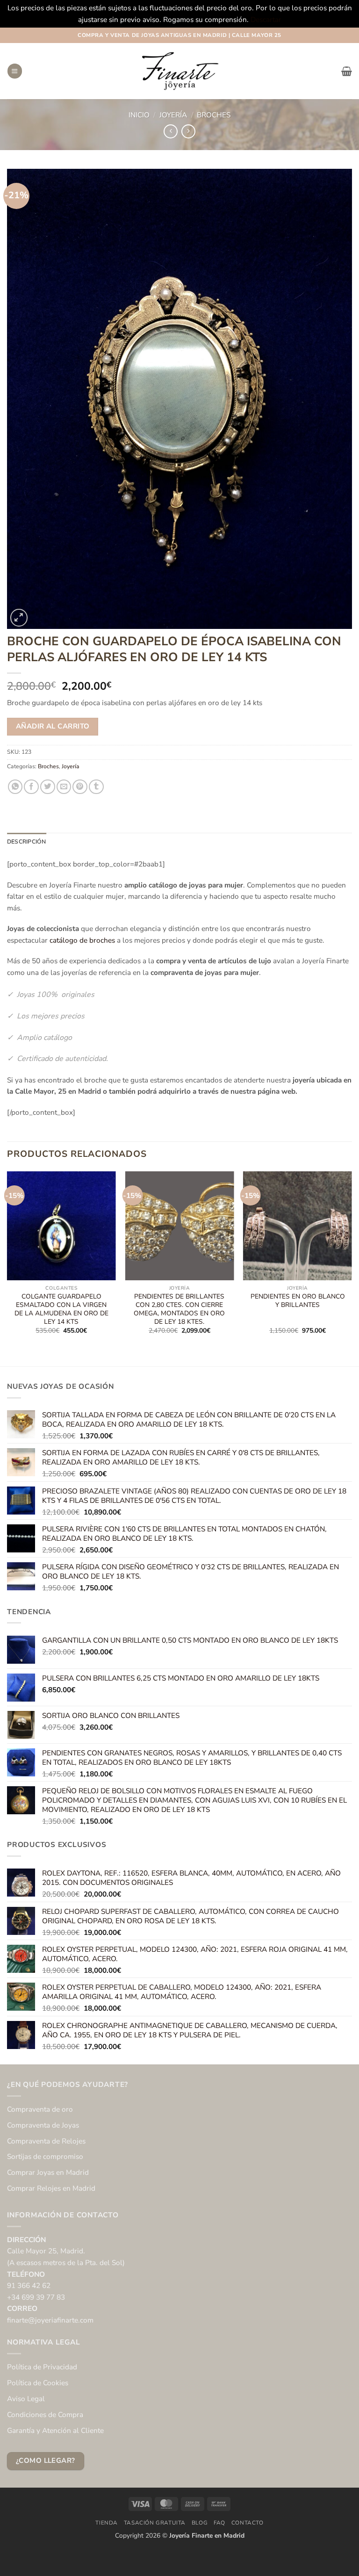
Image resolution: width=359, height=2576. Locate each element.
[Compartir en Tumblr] (96, 787)
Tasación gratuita (155, 2523)
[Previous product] (188, 131)
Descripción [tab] (27, 842)
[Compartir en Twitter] (48, 787)
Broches (214, 115)
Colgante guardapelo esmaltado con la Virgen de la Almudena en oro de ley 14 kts (61, 1309)
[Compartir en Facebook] (31, 787)
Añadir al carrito (53, 726)
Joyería (173, 115)
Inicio (139, 115)
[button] (15, 71)
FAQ (219, 2523)
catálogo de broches (82, 940)
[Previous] (7, 1261)
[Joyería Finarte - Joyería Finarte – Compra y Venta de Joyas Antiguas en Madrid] (179, 71)
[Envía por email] (64, 787)
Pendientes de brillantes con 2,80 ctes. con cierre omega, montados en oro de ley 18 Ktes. (179, 1309)
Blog (200, 2523)
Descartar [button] (266, 19)
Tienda (107, 2523)
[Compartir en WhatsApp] (15, 787)
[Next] (352, 1261)
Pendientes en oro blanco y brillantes (298, 1301)
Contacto (248, 2523)
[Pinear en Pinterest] (80, 787)
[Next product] (171, 131)
